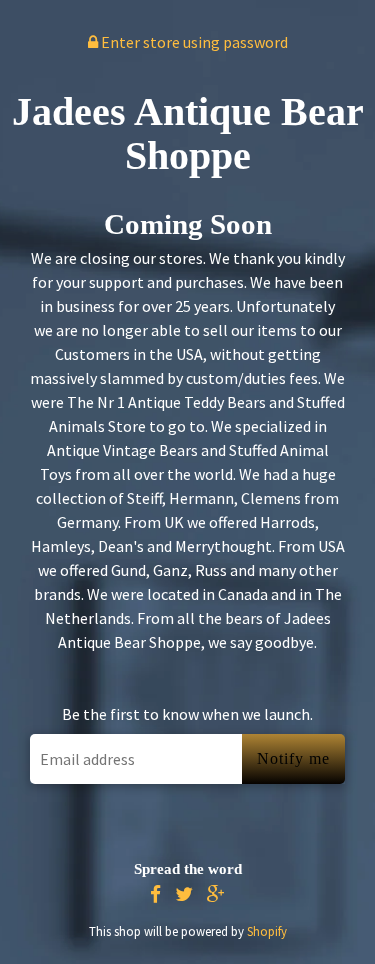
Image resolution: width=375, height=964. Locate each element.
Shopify (267, 931)
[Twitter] (184, 894)
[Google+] (216, 894)
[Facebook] (155, 894)
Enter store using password (193, 42)
